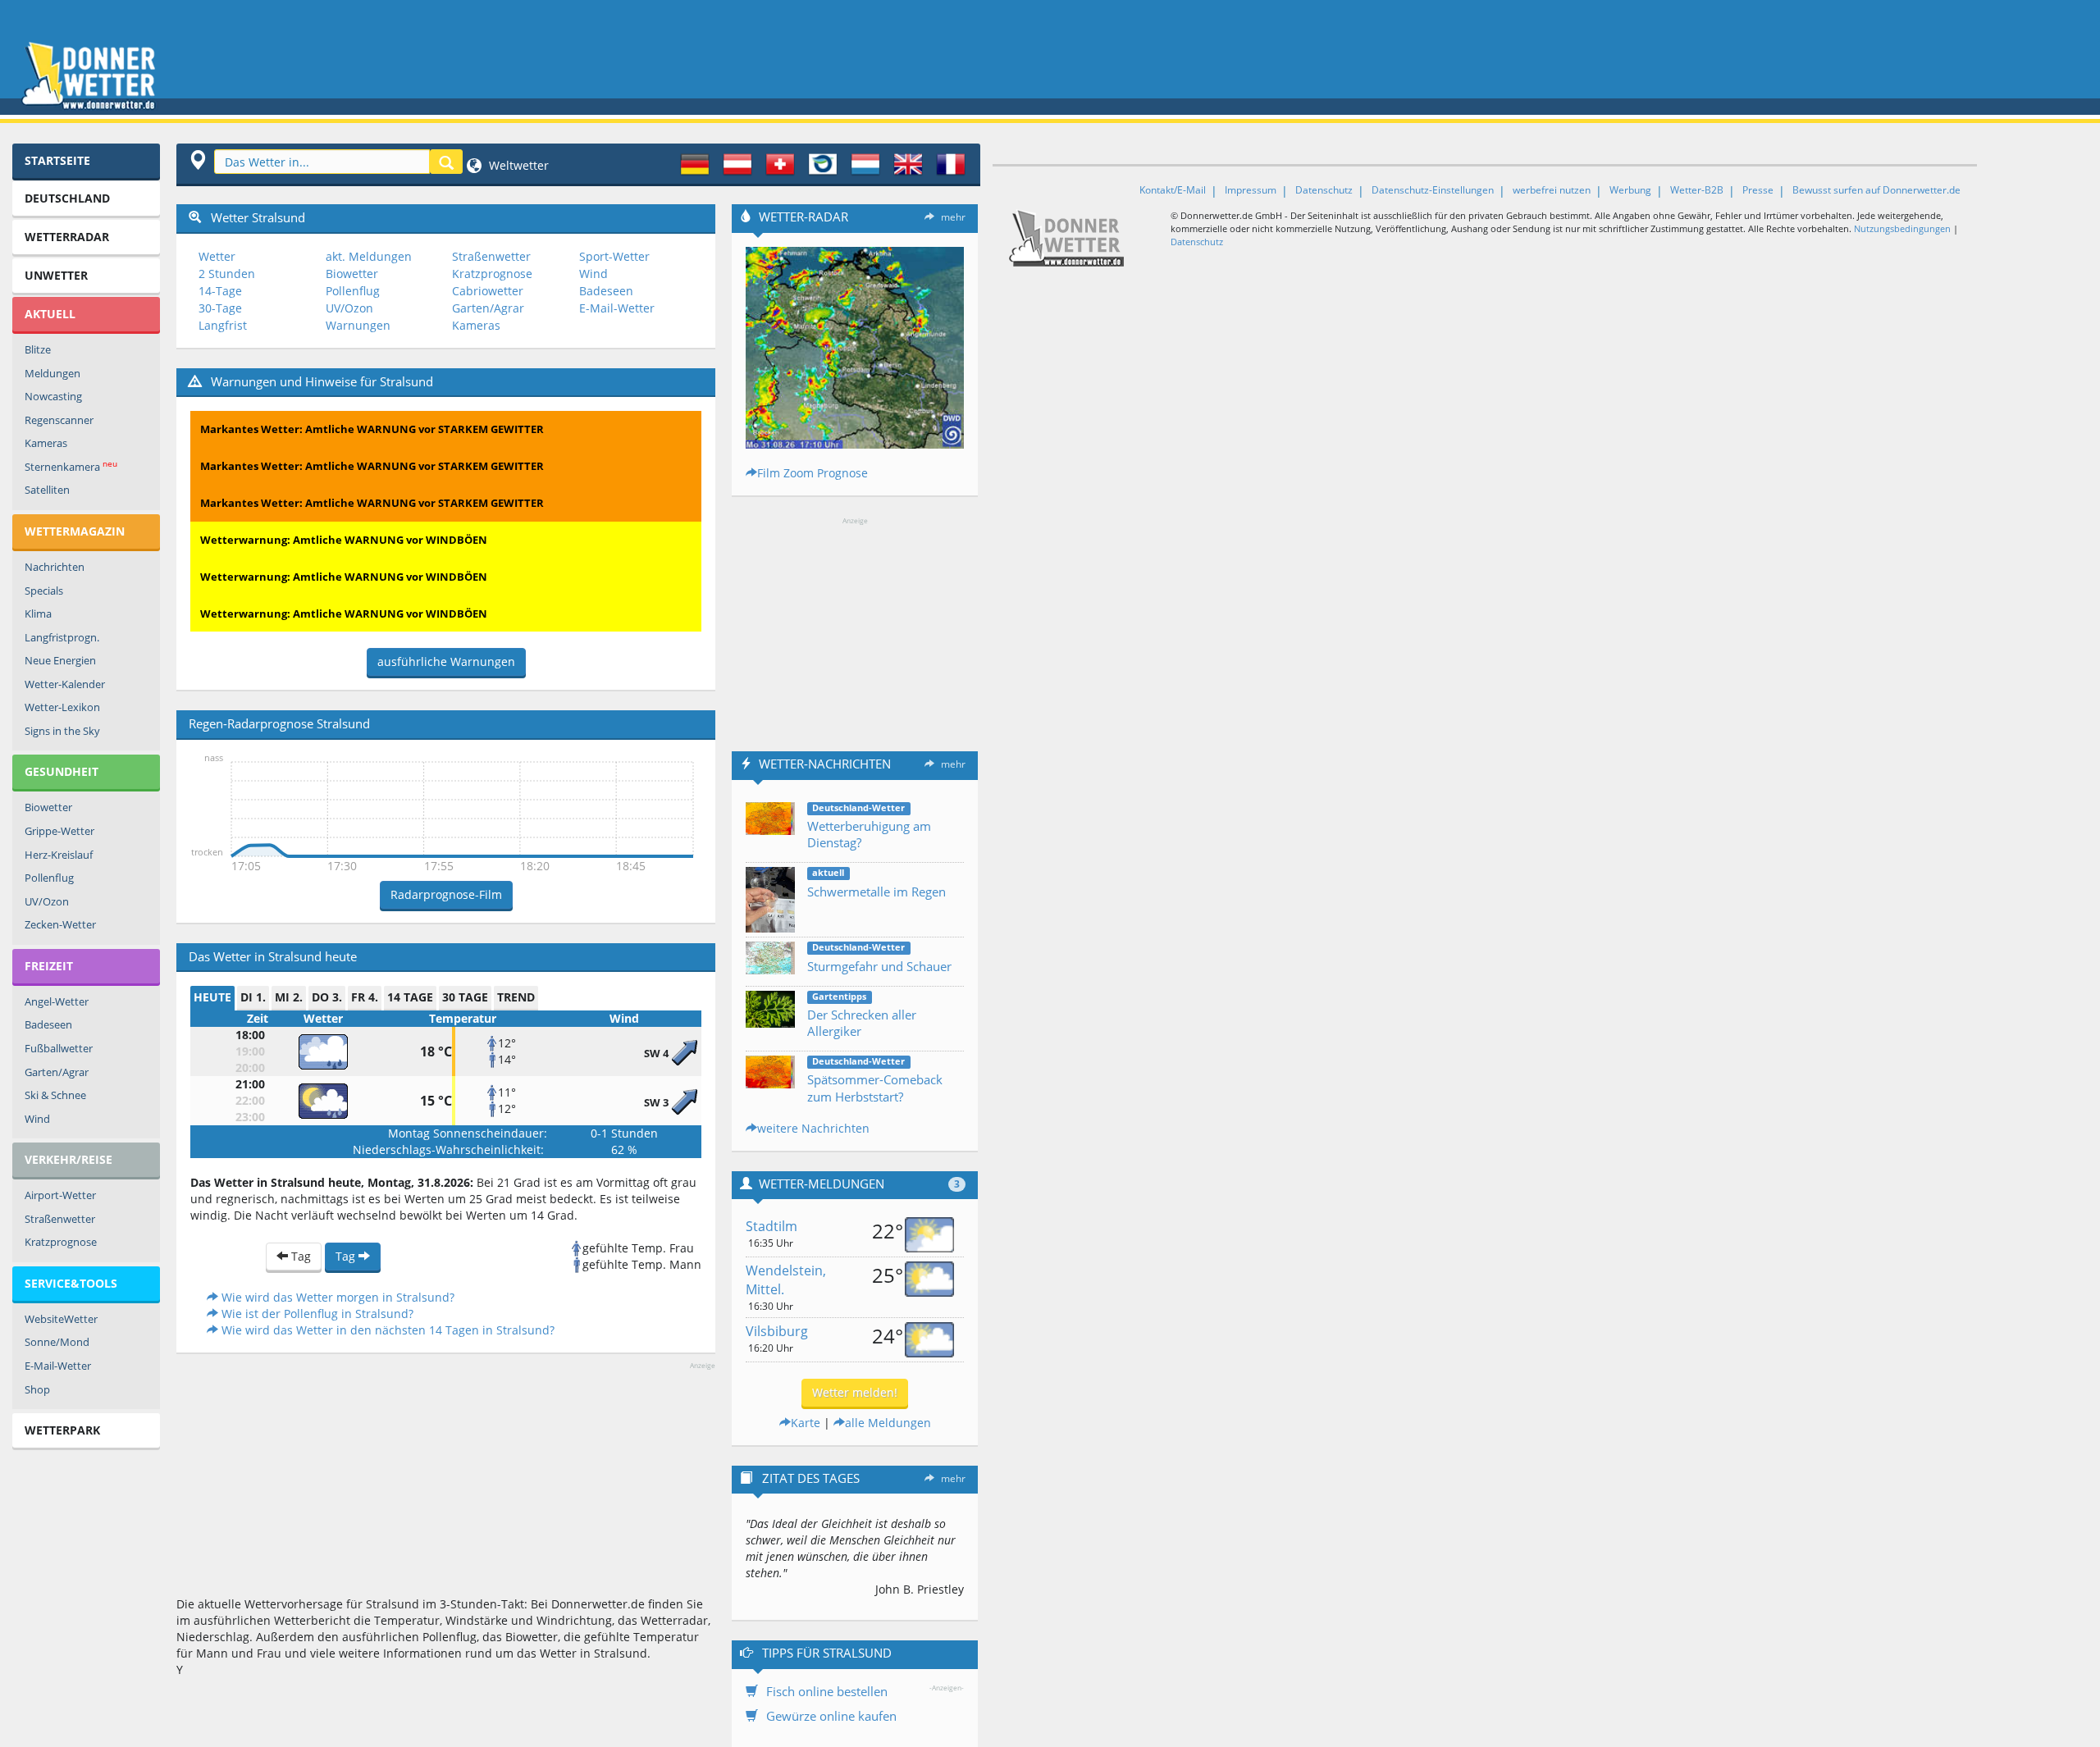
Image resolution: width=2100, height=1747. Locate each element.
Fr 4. (365, 997)
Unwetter (56, 275)
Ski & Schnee (55, 1095)
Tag (299, 1256)
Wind (37, 1119)
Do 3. (327, 997)
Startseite (57, 160)
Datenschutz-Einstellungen (1433, 190)
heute (212, 997)
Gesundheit (62, 771)
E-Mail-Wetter (58, 1366)
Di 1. (253, 997)
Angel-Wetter (57, 1001)
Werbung (1630, 190)
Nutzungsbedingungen (1902, 228)
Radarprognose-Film (446, 894)
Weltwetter (517, 165)
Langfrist (223, 325)
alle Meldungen (888, 1423)
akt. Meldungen (369, 256)
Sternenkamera (71, 466)
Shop (37, 1389)
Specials (44, 591)
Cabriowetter (488, 291)
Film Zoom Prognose (813, 473)
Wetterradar (67, 237)
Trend (516, 997)
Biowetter (48, 807)
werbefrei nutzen (1552, 190)
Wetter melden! (855, 1392)
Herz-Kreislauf (59, 855)
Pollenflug (49, 878)
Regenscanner (59, 420)
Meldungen (52, 373)
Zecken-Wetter (60, 924)
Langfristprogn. (62, 637)
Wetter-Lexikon (62, 707)
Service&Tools (71, 1283)
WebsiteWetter (61, 1319)
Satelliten (47, 490)
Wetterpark (62, 1430)
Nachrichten (55, 567)
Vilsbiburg (777, 1331)
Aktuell (50, 314)
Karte (806, 1423)
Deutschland (67, 198)
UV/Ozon (47, 901)
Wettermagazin (75, 531)
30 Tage (465, 997)
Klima (38, 614)
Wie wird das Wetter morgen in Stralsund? (336, 1297)
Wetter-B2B (1697, 190)
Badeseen (48, 1024)
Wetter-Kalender (65, 684)
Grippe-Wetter (59, 831)
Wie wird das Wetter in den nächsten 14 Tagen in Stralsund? (386, 1330)
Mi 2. (289, 997)
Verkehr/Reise (68, 1159)
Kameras (46, 443)
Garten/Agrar (57, 1072)
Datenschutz (1324, 190)
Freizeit (49, 966)
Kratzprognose (61, 1242)
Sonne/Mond (57, 1342)
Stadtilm (772, 1226)
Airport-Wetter (60, 1195)
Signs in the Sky (62, 731)
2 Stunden (227, 274)
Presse (1758, 190)
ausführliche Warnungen (446, 661)
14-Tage (220, 291)
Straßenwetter (60, 1219)
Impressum (1251, 190)
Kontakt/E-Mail (1173, 190)
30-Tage (220, 308)
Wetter (217, 256)
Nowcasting (53, 396)
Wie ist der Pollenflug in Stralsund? (316, 1314)
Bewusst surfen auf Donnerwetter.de (1876, 190)
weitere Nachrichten (813, 1128)
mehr (953, 217)
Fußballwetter (59, 1048)
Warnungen (358, 325)
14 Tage (410, 997)
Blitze (38, 349)
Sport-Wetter (614, 256)
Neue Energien (60, 660)
